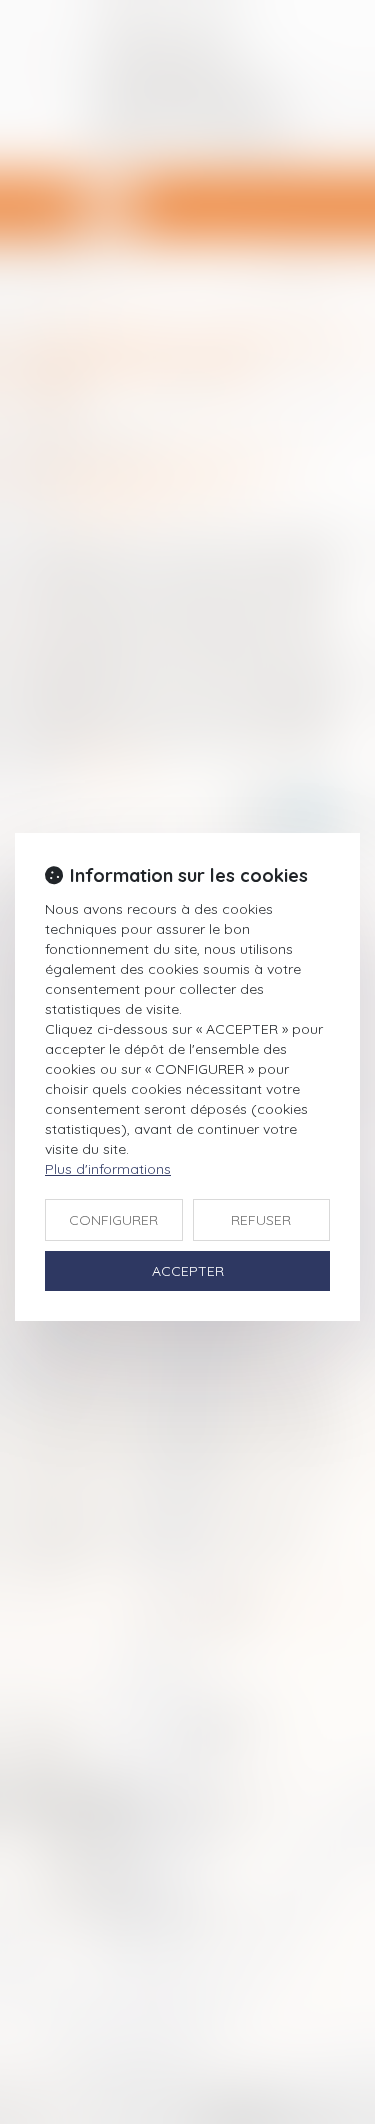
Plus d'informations (108, 1169)
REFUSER (261, 1220)
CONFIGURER (113, 1220)
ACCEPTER (188, 1271)
